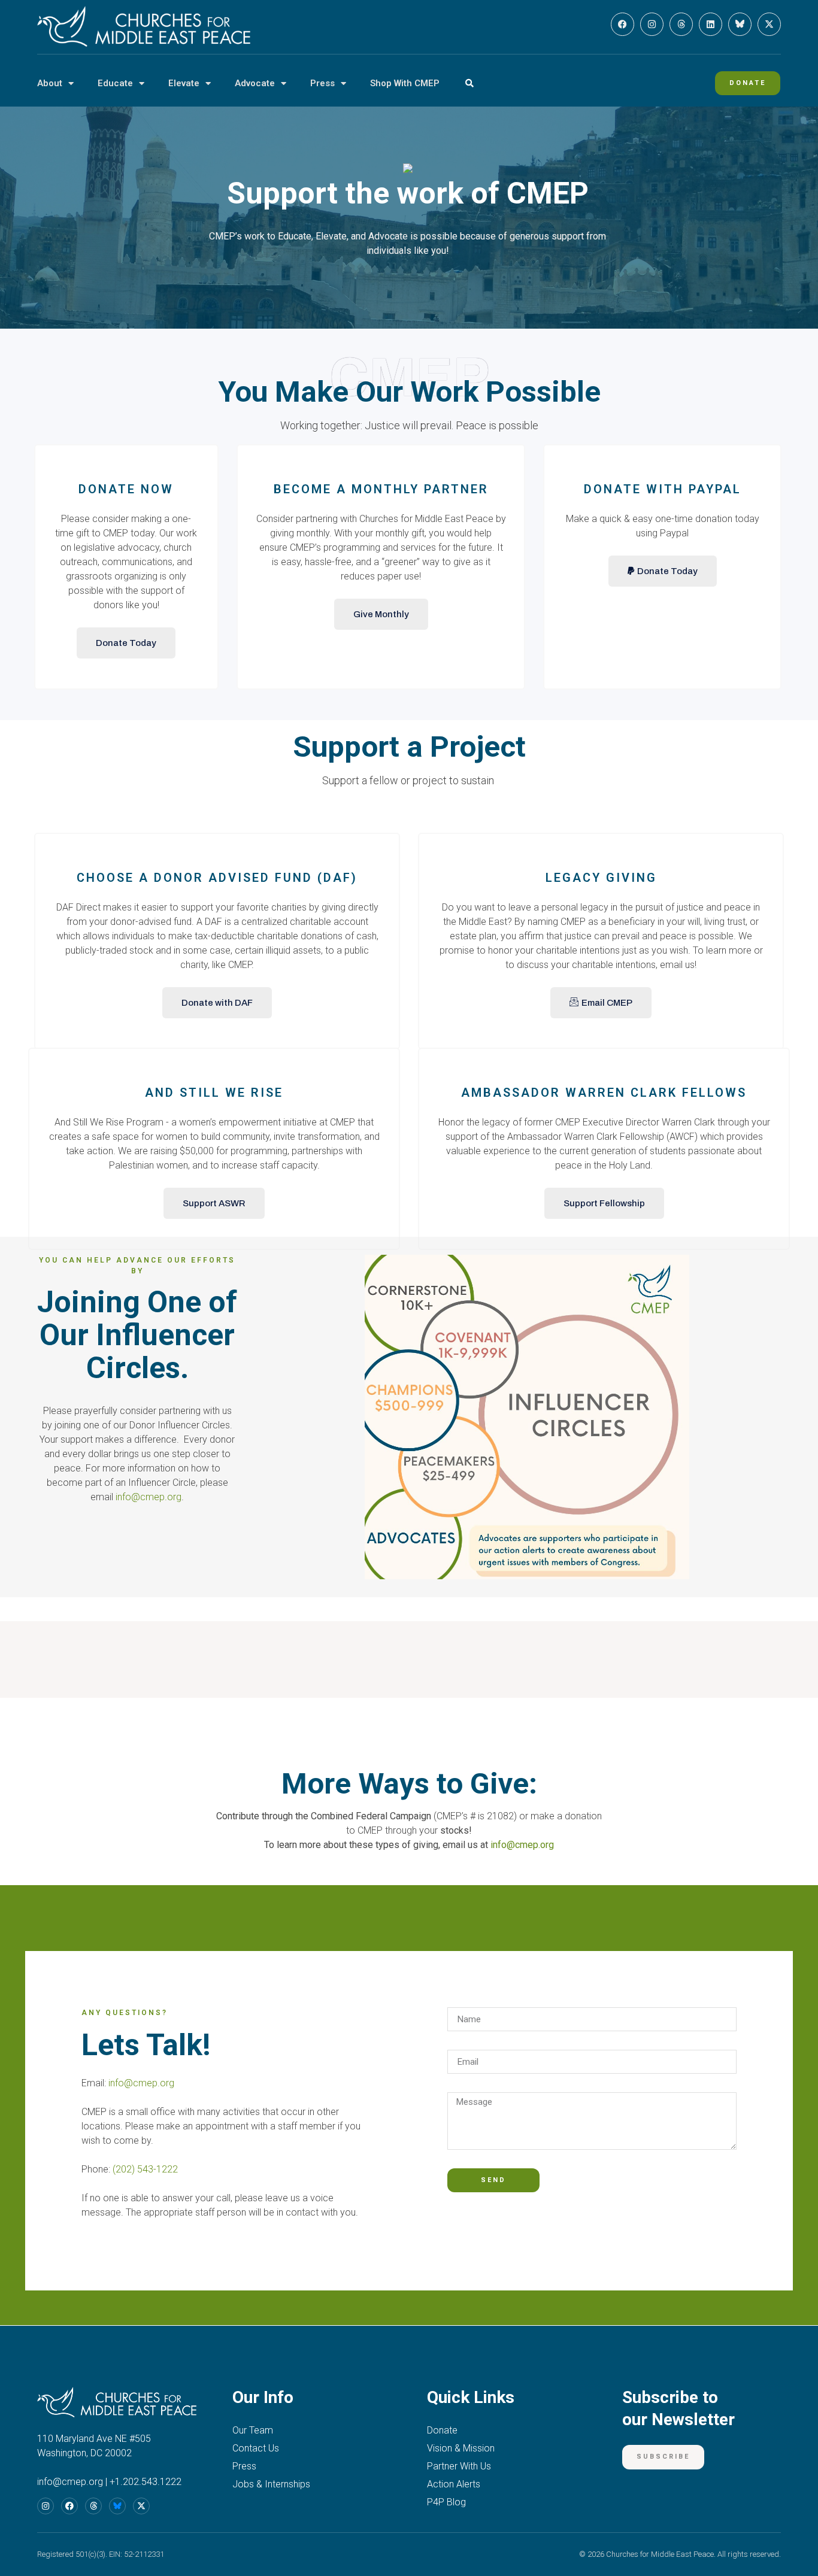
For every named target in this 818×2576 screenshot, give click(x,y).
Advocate (255, 83)
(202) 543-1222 (145, 2169)
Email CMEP (607, 1003)
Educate (115, 83)
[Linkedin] (711, 24)
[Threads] (681, 24)
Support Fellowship (604, 1203)
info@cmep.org (149, 1497)
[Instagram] (652, 24)
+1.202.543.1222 (146, 2482)
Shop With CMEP (405, 83)
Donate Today (126, 643)
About (50, 83)
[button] (469, 84)
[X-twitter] (769, 24)
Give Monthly (381, 614)
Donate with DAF (217, 1003)
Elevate (184, 83)
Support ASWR (214, 1203)
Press (322, 83)
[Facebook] (622, 24)
